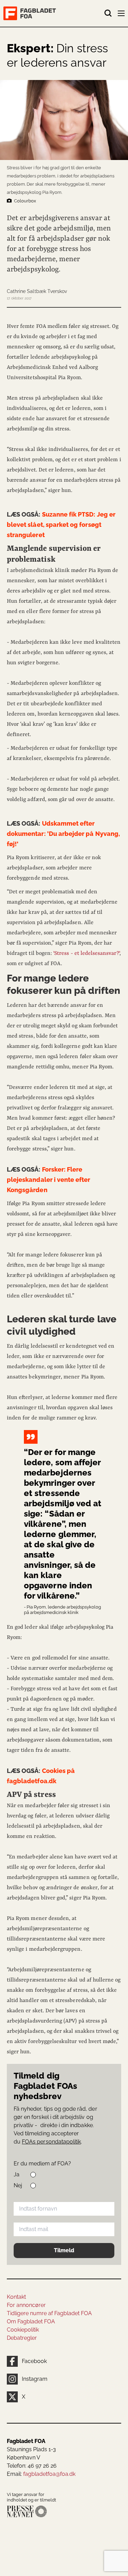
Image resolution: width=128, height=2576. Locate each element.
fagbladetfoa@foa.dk (49, 2474)
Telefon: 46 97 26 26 (32, 2466)
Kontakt (16, 2297)
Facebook (34, 2361)
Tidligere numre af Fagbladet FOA (49, 2313)
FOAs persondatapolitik (51, 2142)
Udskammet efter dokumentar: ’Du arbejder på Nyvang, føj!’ (63, 834)
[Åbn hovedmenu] (122, 15)
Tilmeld (64, 2250)
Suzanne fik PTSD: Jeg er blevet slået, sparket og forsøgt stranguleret (61, 525)
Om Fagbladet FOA (31, 2321)
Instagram (35, 2379)
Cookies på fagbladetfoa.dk (41, 1776)
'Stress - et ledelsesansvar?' (86, 953)
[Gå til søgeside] (108, 13)
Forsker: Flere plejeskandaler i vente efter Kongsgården (49, 1180)
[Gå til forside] (54, 13)
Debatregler (22, 2338)
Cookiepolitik (23, 2330)
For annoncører (26, 2305)
